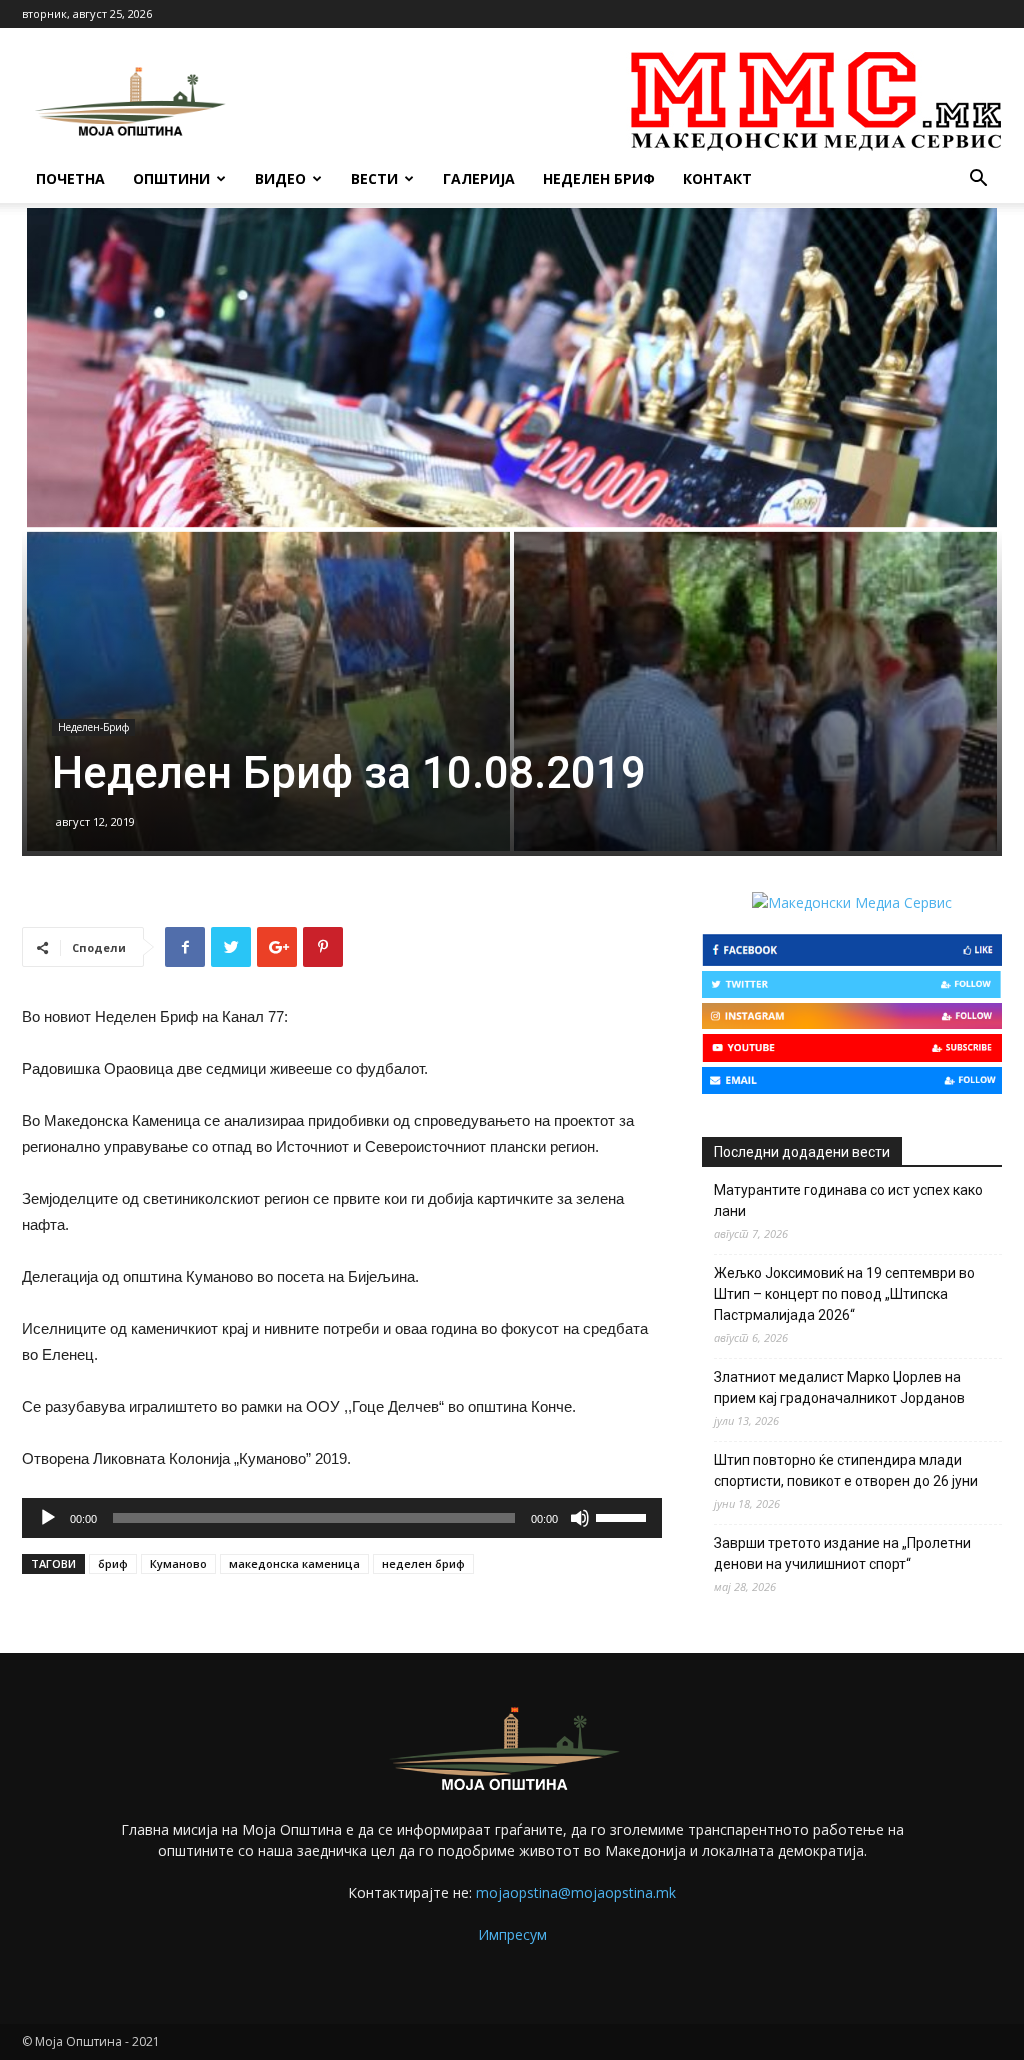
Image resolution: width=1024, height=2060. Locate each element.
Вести (374, 178)
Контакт (717, 178)
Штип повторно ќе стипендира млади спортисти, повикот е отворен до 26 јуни (846, 1470)
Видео (280, 178)
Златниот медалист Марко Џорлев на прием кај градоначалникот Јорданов (839, 1387)
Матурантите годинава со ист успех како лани (848, 1200)
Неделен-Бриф (93, 727)
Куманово (178, 1563)
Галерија (479, 178)
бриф (113, 1563)
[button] (978, 180)
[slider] (624, 1516)
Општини (171, 178)
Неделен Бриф (599, 178)
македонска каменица (294, 1563)
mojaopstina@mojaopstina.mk (576, 1892)
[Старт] (48, 1518)
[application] (342, 1518)
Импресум (512, 1934)
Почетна (70, 178)
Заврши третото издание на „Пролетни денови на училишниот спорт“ (842, 1553)
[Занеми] (580, 1518)
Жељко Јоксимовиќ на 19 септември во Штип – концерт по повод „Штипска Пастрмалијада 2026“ (844, 1294)
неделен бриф (423, 1563)
